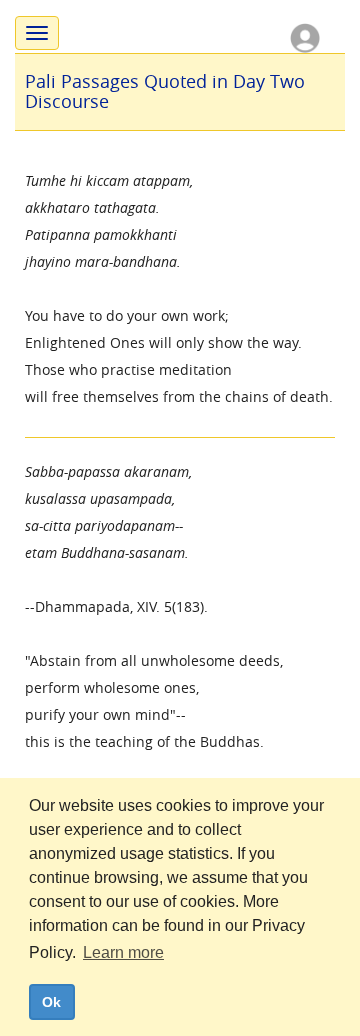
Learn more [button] (123, 952)
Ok (51, 1002)
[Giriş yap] (305, 36)
